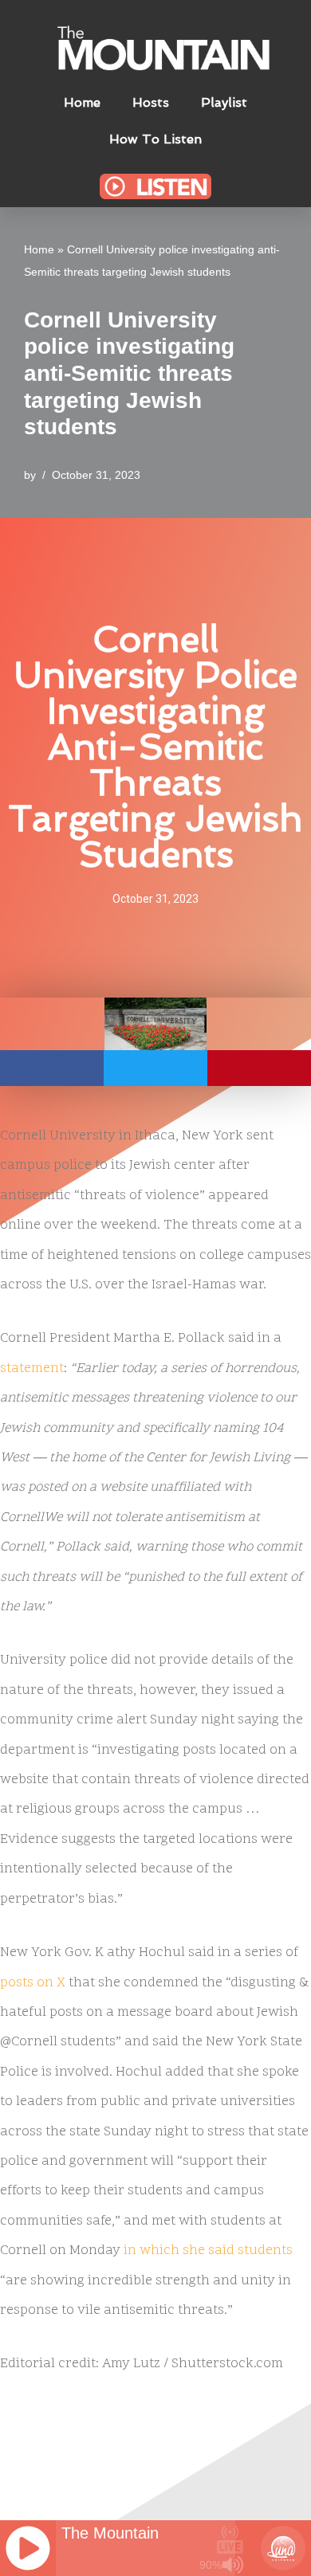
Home (82, 102)
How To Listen (155, 139)
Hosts (151, 102)
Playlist (224, 102)
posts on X (33, 1983)
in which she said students (208, 2251)
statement (32, 1369)
